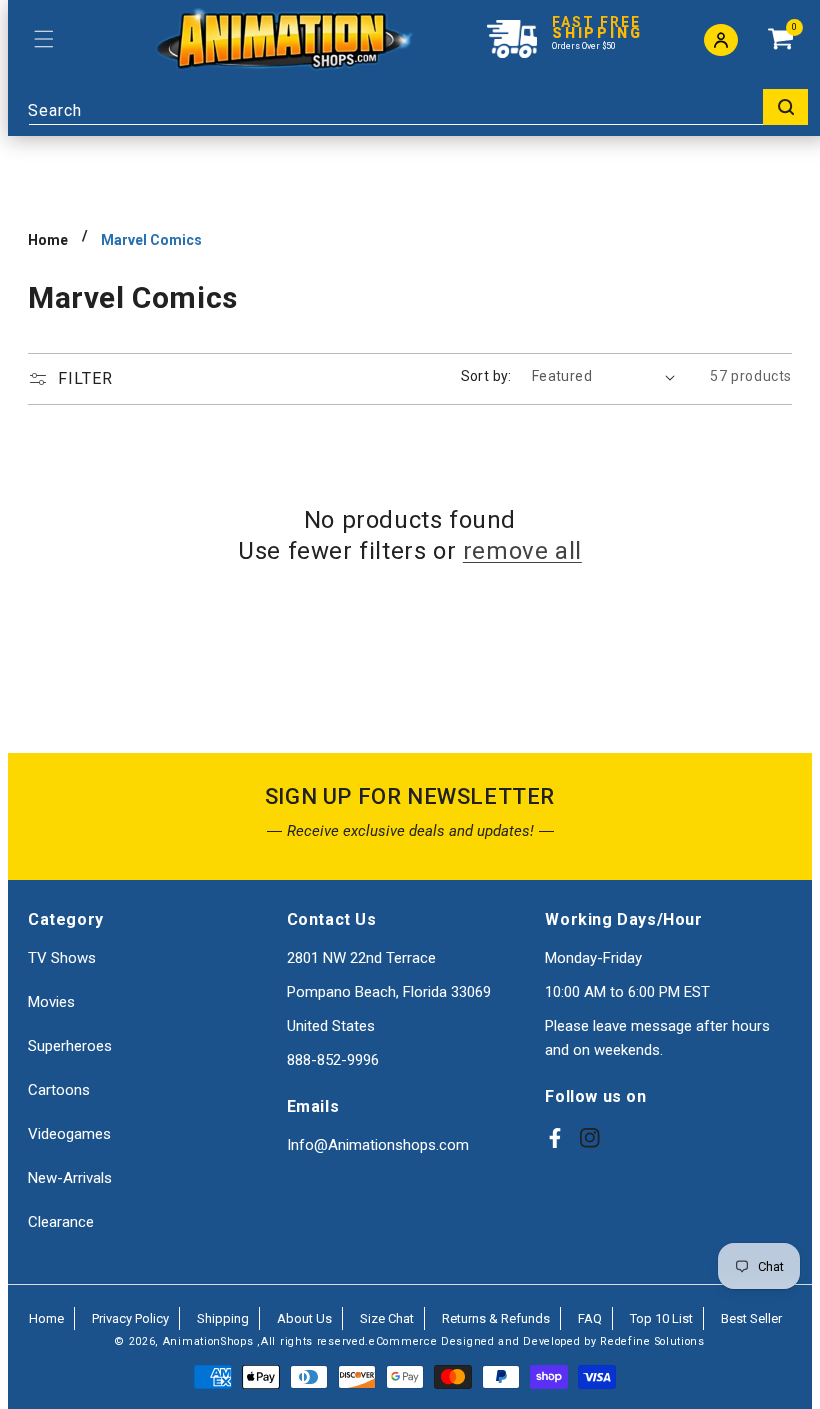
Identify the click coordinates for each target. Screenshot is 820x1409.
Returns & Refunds (496, 1318)
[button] (43, 39)
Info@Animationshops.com (378, 1145)
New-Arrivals (70, 1178)
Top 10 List (661, 1318)
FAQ (590, 1318)
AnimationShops (208, 1341)
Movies (51, 1002)
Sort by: (486, 376)
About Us (304, 1318)
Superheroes (70, 1046)
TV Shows (62, 958)
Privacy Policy (130, 1318)
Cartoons (59, 1090)
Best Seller (751, 1318)
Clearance (61, 1222)
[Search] (785, 107)
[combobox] (418, 107)
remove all (522, 551)
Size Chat (387, 1318)
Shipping (223, 1318)
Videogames (69, 1134)
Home (48, 240)
